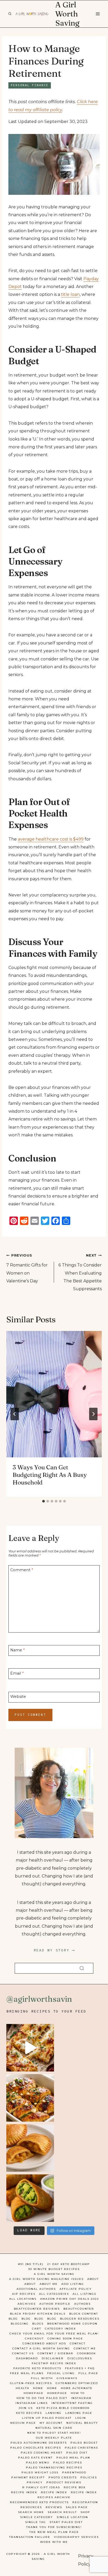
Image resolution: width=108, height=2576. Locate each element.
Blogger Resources (80, 2319)
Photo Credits (63, 2477)
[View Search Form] (10, 14)
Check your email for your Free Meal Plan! (54, 2334)
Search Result (62, 2512)
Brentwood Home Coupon (72, 2324)
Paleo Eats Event (35, 2458)
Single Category (37, 2517)
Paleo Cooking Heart (42, 2453)
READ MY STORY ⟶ (54, 1950)
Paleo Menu (38, 2463)
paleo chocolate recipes (36, 2448)
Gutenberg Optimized (77, 2383)
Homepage (34, 2393)
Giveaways (67, 2378)
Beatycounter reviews (37, 2309)
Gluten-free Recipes (31, 2383)
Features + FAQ (80, 2368)
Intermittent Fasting (72, 2403)
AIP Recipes (24, 2294)
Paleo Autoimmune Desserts (39, 2443)
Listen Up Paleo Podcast (47, 2418)
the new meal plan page (54, 2532)
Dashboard (27, 2358)
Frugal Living (61, 2373)
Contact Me (85, 2348)
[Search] (82, 1968)
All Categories (54, 2294)
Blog (13, 2319)
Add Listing (73, 2284)
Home (38, 2388)
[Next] (93, 1414)
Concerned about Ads (44, 2343)
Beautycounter (79, 2309)
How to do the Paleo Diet (42, 2398)
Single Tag (36, 2522)
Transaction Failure (30, 2537)
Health (23, 2388)
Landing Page (79, 2413)
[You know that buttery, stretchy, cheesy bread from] (30, 2048)
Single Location (72, 2517)
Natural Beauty (82, 2423)
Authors (82, 2304)
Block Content (84, 2314)
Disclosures (80, 2358)
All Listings (84, 2294)
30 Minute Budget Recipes (54, 2269)
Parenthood (74, 2472)
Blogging (20, 2324)
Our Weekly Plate (54, 2438)
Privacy (35, 2482)
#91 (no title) (31, 2264)
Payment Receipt (28, 2477)
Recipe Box (75, 2487)
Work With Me (54, 2542)
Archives (27, 2304)
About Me (49, 2284)
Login (81, 2418)
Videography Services (76, 2537)
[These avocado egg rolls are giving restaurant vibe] (30, 2198)
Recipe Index (24, 2492)
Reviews (54, 2507)
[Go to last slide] (15, 1414)
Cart (37, 2329)
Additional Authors (36, 2289)
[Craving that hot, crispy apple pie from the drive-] (30, 2148)
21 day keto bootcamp (69, 2264)
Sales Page (77, 2507)
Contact (78, 2343)
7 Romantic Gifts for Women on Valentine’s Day (27, 1268)
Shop (85, 2512)
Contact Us (23, 2353)
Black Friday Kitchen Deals (38, 2314)
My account (51, 2423)
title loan (70, 294)
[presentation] (54, 1394)
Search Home (31, 2512)
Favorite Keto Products (37, 2368)
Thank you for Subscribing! (54, 2527)
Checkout (34, 2339)
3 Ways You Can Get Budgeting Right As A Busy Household (50, 1475)
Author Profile (55, 2304)
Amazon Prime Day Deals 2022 (70, 2299)
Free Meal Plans (27, 2373)
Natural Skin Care (54, 2428)
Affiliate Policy (76, 2289)
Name (17, 1650)
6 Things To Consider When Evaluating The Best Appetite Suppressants (80, 1272)
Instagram (81, 2398)
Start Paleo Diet (66, 2522)
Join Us (26, 2408)
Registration (85, 2502)
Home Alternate (77, 2388)
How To (78, 2393)
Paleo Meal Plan (73, 2458)
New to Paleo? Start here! (54, 2433)
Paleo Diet (77, 2453)
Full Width (42, 2378)
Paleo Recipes (68, 2463)
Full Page (88, 2373)
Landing (54, 2413)
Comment (22, 1570)
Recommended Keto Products (39, 2502)
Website (18, 1697)
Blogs (38, 2324)
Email (17, 1673)
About (93, 2279)
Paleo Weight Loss (40, 2472)
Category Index (60, 2329)
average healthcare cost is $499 (51, 839)
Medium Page (23, 2423)
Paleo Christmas (81, 2448)
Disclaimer (53, 2358)
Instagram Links (32, 2403)
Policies (89, 2477)
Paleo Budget (84, 2443)
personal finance (30, 85)
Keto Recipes (29, 2413)
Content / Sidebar (55, 2353)
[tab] (44, 1501)
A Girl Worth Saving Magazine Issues (46, 2279)
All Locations (23, 2299)
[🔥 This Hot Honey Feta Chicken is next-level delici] (30, 2098)
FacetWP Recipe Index (54, 2363)
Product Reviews (64, 2482)
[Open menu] (98, 14)
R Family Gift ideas (41, 2487)
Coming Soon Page (65, 2339)
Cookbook (87, 2353)
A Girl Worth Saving (54, 2274)
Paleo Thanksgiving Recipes (54, 2468)
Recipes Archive (54, 2497)
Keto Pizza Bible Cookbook (63, 2408)
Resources (31, 2507)
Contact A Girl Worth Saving (41, 2348)
